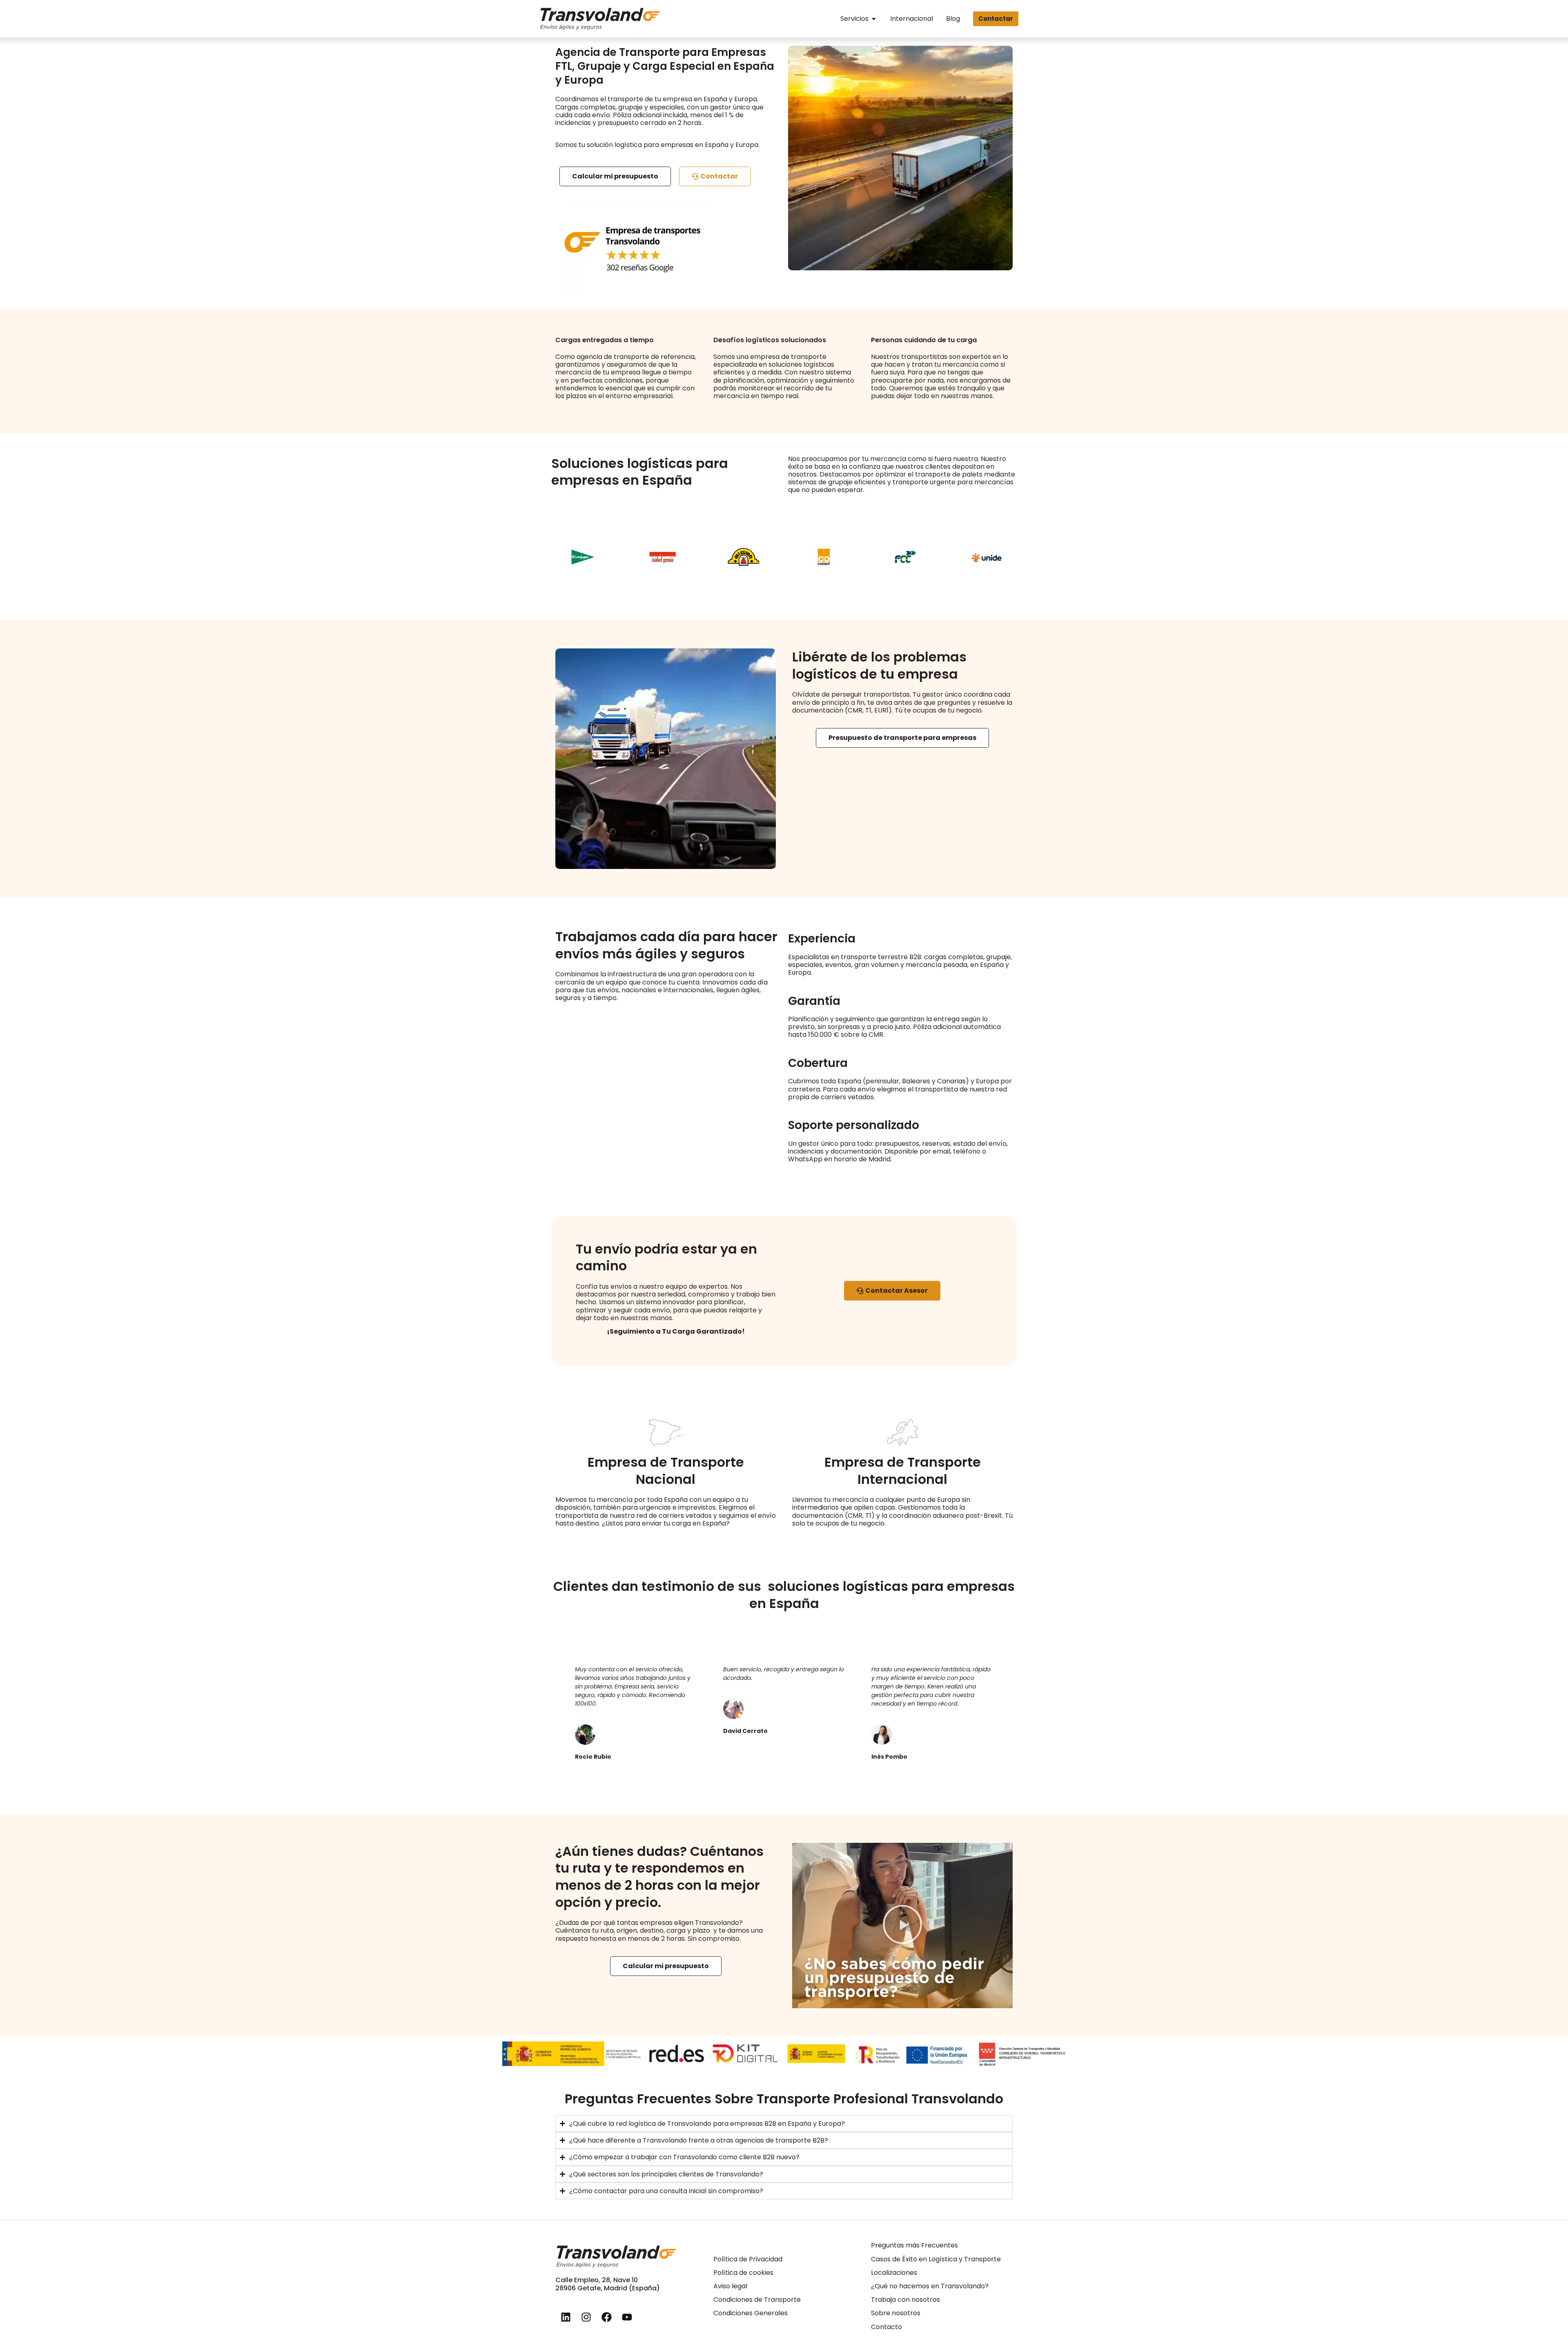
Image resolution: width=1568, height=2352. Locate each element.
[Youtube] (627, 2317)
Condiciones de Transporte (757, 2300)
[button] (902, 1925)
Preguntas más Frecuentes (914, 2245)
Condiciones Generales (751, 2313)
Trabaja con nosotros (905, 2300)
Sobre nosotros (896, 2313)
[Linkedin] (566, 2317)
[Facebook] (606, 2317)
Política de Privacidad (748, 2259)
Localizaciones (894, 2273)
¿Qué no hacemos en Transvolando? (930, 2286)
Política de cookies (743, 2273)
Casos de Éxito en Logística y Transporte (936, 2259)
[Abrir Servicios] (874, 19)
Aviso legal (730, 2286)
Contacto (886, 2327)
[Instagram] (586, 2317)
